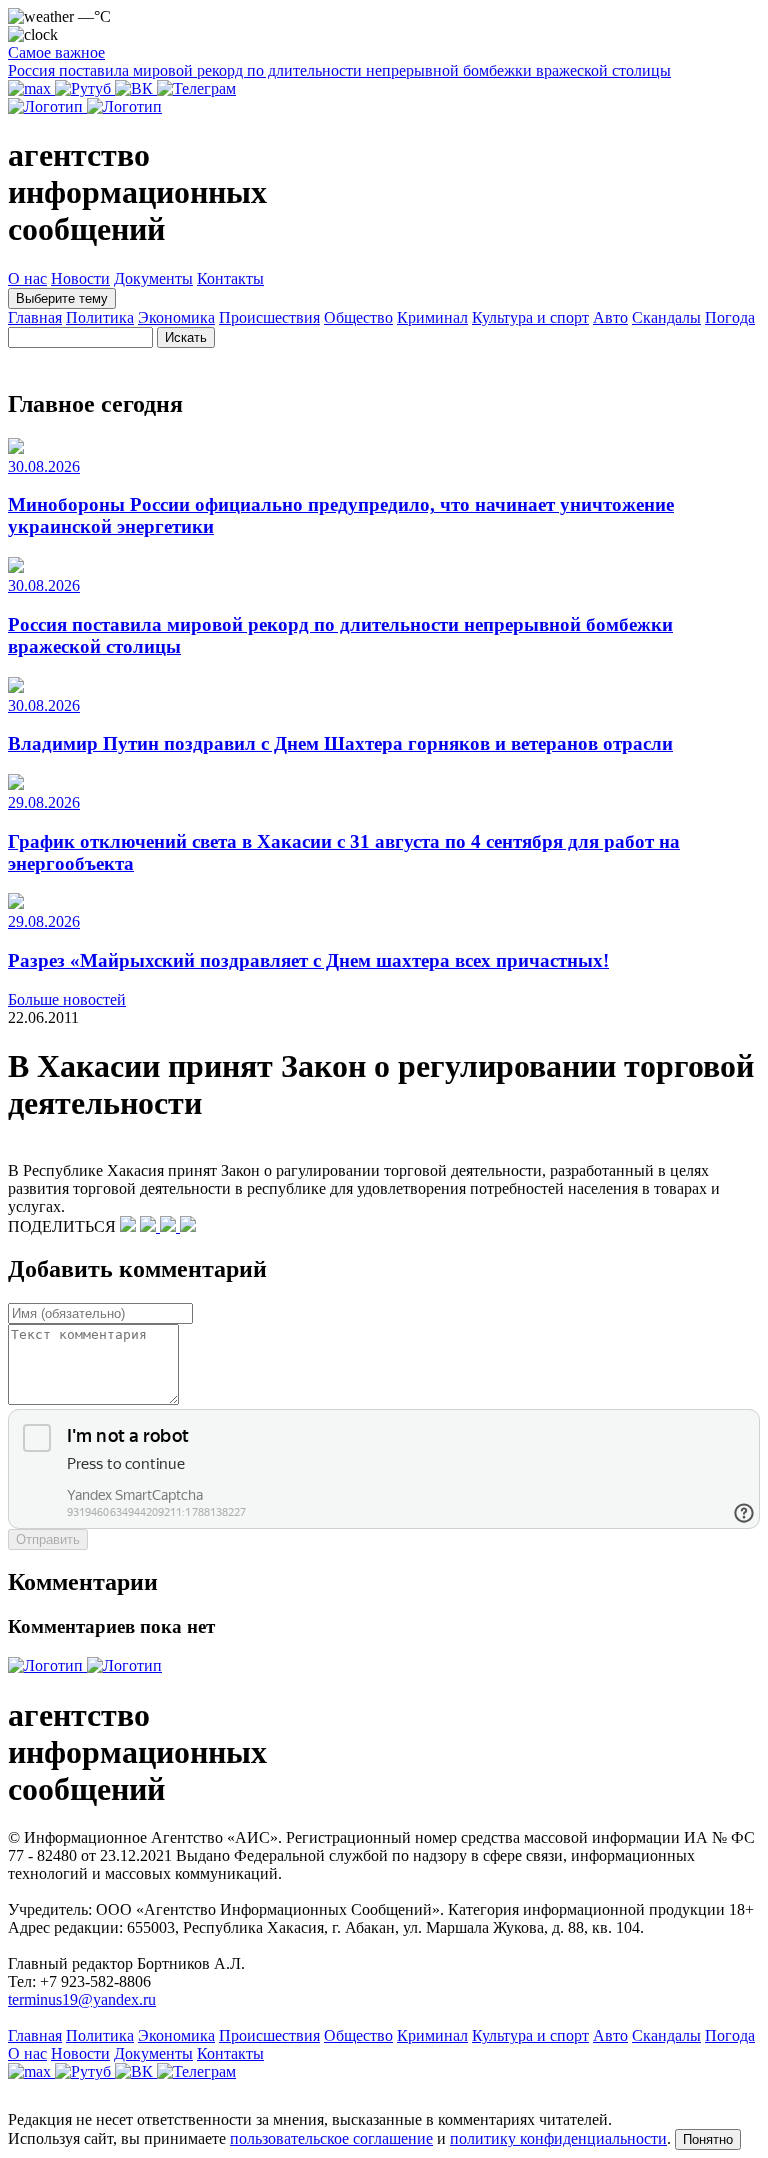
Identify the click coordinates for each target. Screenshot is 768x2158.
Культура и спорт (530, 317)
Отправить (48, 1539)
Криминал (432, 317)
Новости (80, 278)
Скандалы (666, 317)
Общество (358, 317)
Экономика (176, 317)
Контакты (230, 278)
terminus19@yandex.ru (82, 1999)
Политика (100, 317)
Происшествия (269, 317)
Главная (35, 317)
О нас (27, 278)
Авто (610, 317)
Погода (730, 317)
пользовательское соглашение (331, 2138)
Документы (153, 278)
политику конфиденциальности (558, 2138)
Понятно (708, 2139)
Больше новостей (67, 999)
